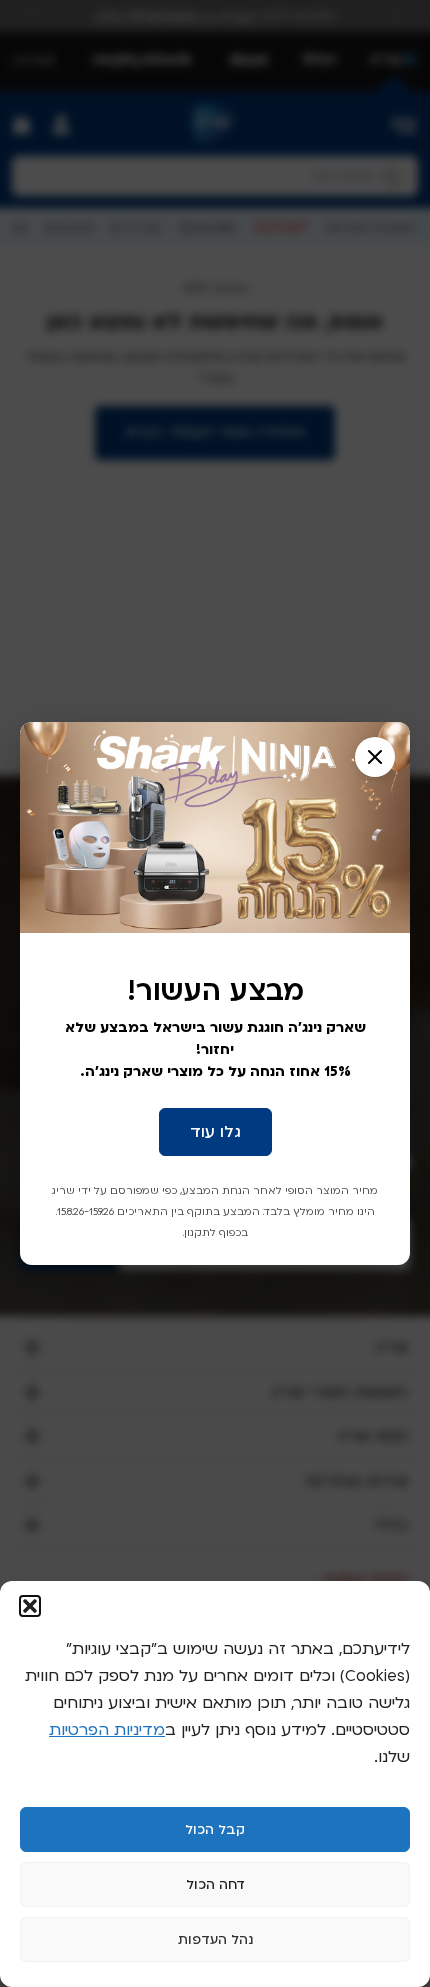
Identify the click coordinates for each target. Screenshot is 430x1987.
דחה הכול (215, 1885)
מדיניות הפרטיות (107, 1730)
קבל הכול (215, 1830)
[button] (30, 1606)
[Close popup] (375, 757)
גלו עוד (215, 1132)
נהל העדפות (215, 1940)
